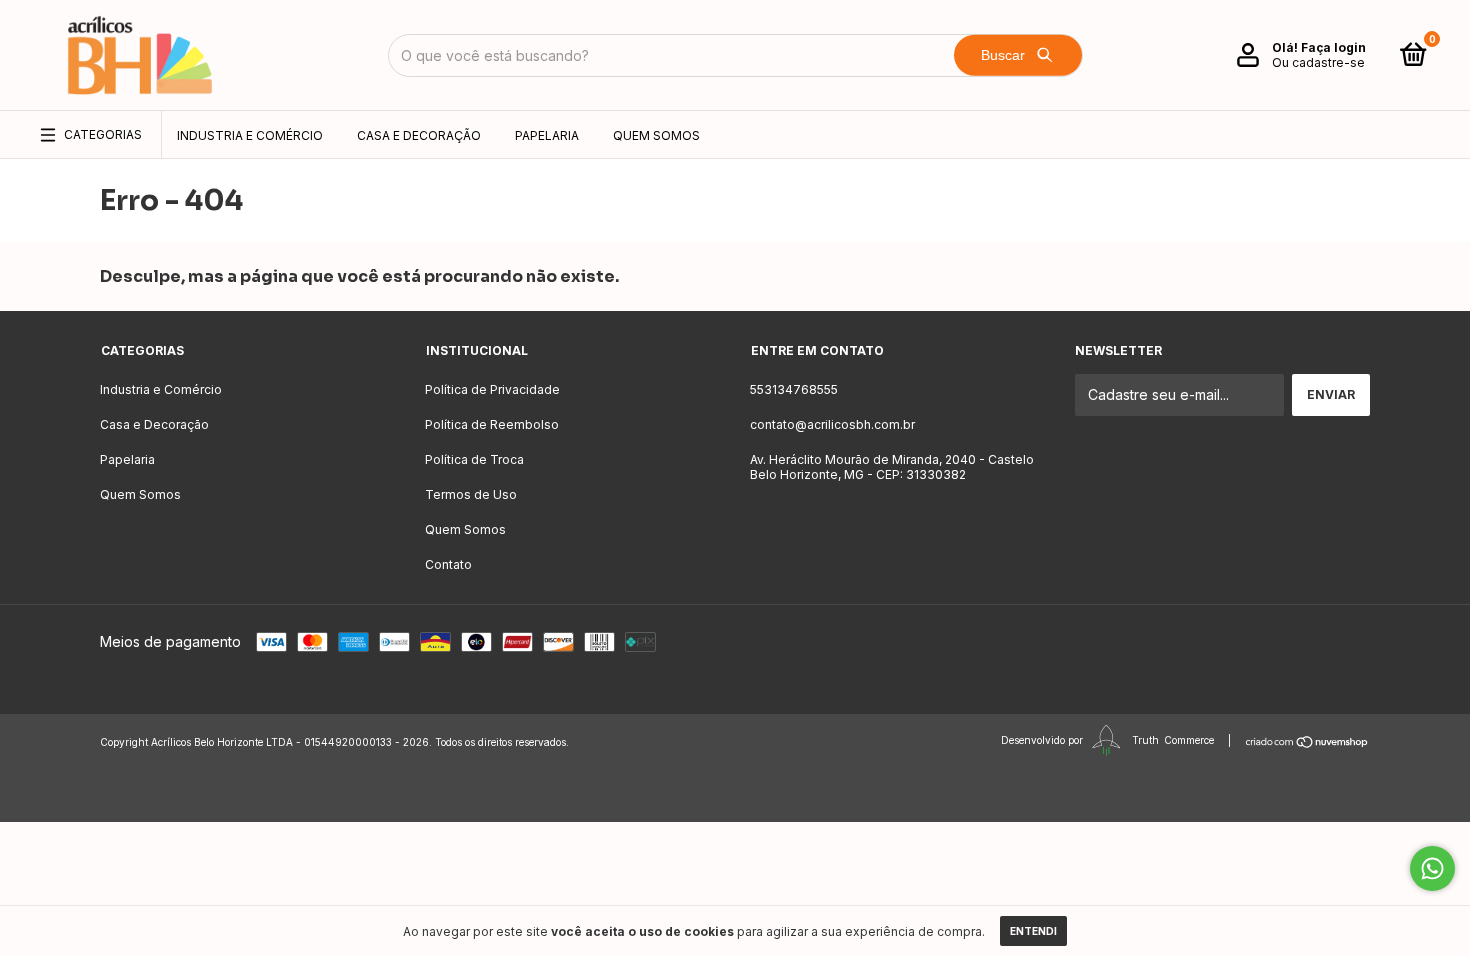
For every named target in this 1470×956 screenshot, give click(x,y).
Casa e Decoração (419, 135)
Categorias (103, 134)
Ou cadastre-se (1318, 62)
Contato (448, 564)
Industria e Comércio (250, 135)
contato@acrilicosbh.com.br (832, 424)
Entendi (1033, 931)
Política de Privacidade (492, 389)
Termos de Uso (471, 494)
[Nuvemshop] (1307, 742)
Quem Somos (656, 135)
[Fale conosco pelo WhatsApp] (1432, 868)
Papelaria (547, 135)
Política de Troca (474, 459)
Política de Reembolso (492, 424)
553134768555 (794, 389)
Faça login (1333, 47)
